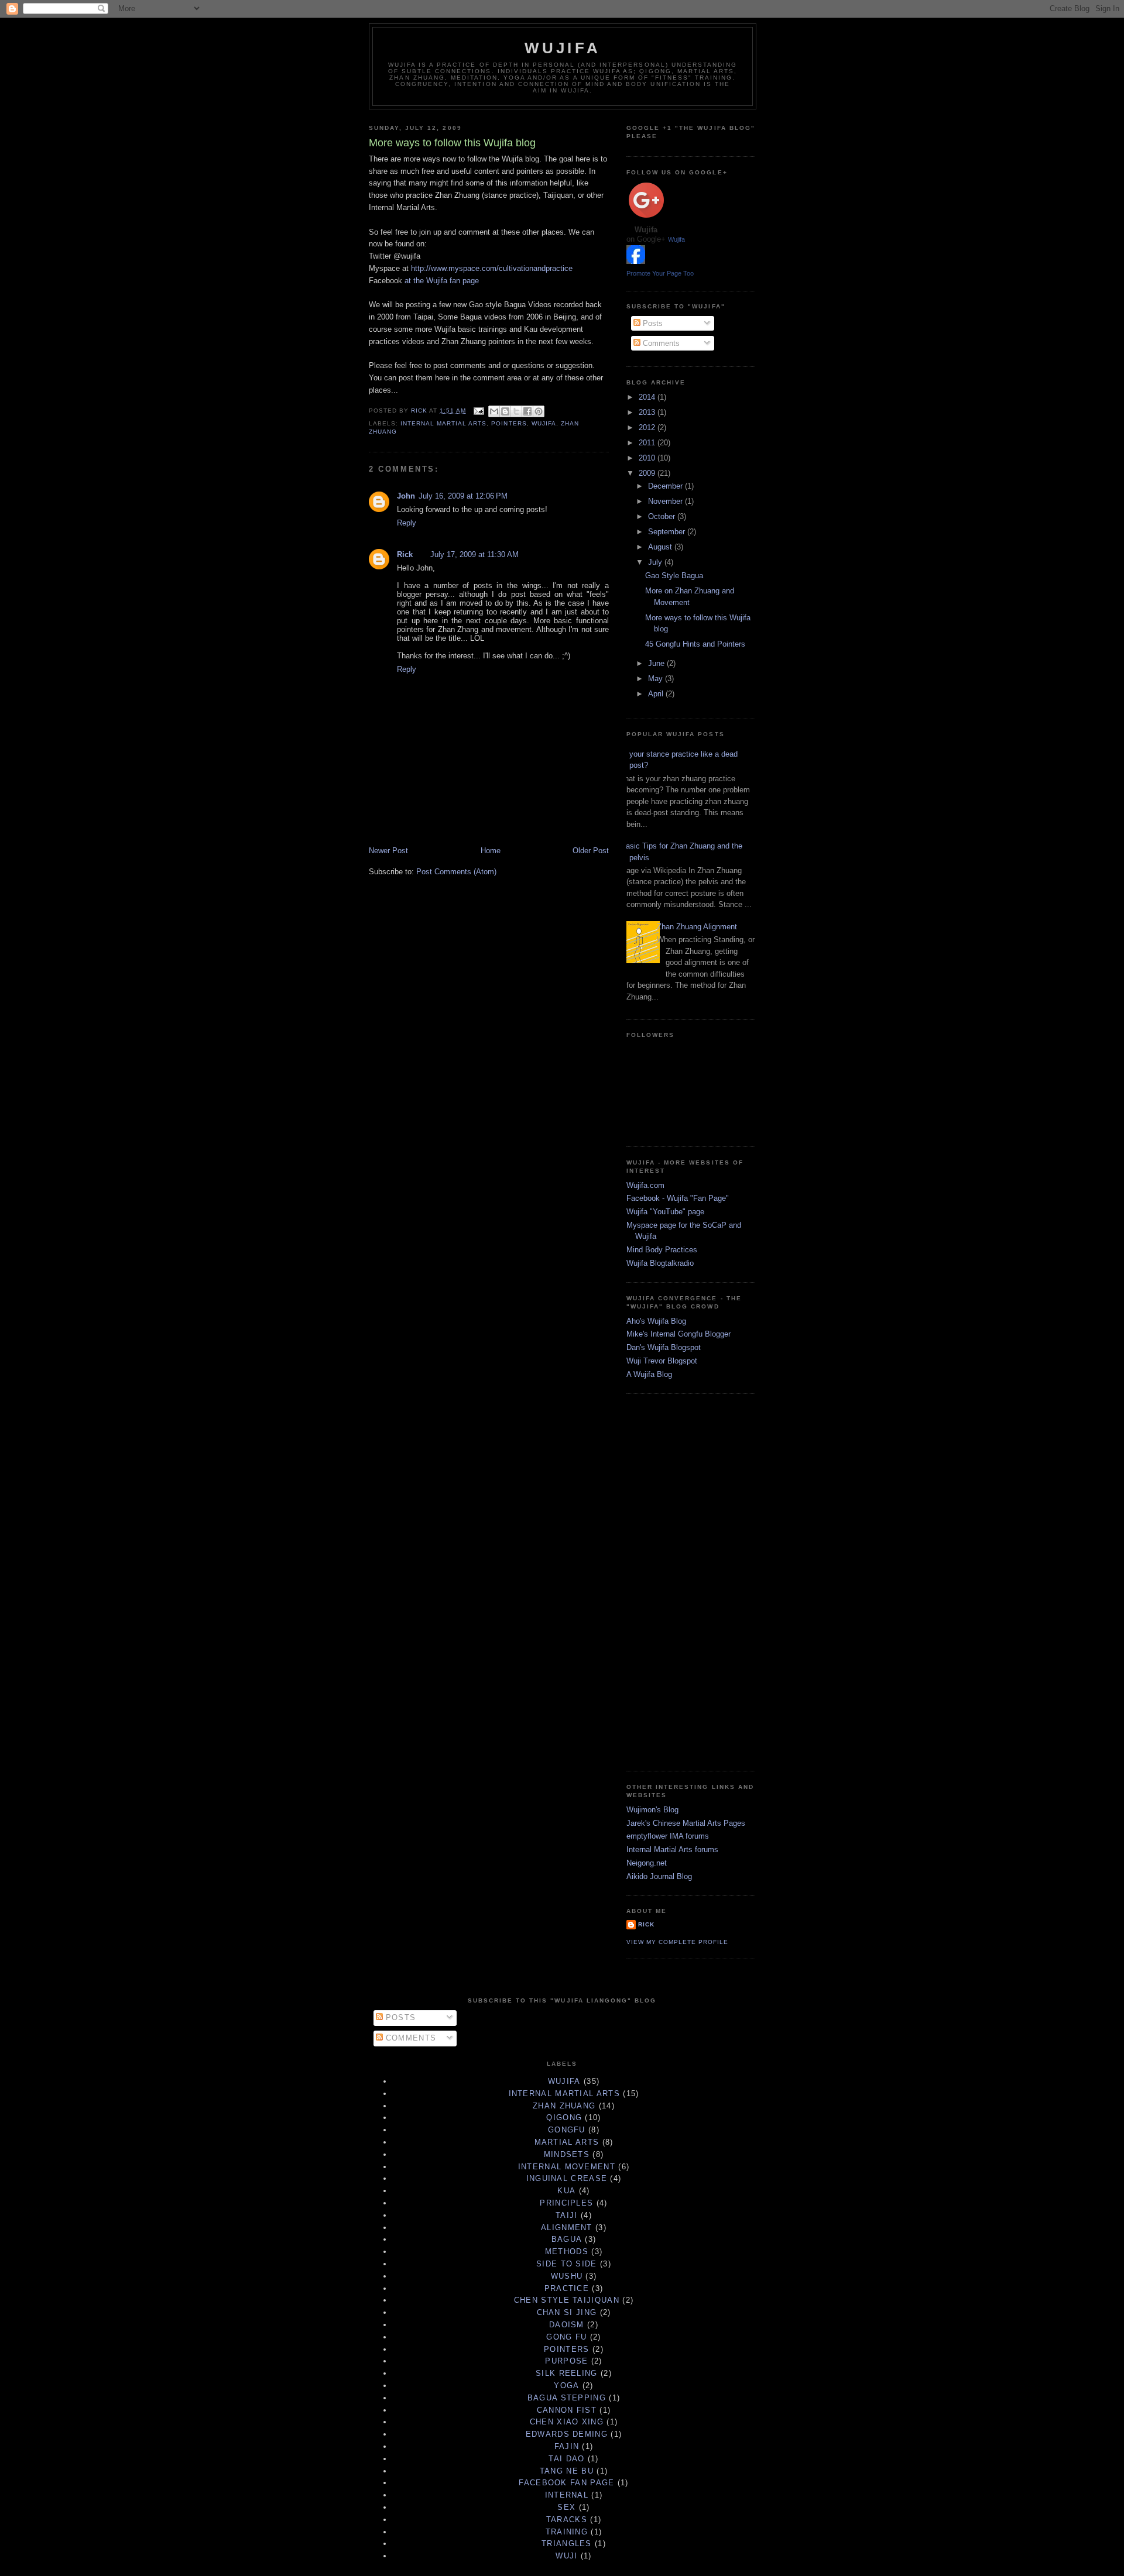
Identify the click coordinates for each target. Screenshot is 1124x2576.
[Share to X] (516, 411)
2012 (648, 427)
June (657, 663)
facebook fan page (566, 2483)
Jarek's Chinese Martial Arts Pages (686, 1823)
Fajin (567, 2446)
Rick (405, 554)
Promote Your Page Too (660, 273)
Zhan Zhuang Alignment (697, 927)
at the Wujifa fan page (442, 281)
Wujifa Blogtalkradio (660, 1263)
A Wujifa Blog (649, 1374)
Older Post (591, 851)
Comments (660, 343)
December (666, 486)
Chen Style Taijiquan (567, 2300)
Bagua (567, 2239)
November (666, 501)
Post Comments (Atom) (456, 872)
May (657, 679)
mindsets (567, 2154)
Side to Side (567, 2264)
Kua (566, 2191)
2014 (648, 397)
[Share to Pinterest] (539, 411)
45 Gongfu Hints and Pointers (695, 644)
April (657, 694)
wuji (566, 2556)
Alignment (567, 2228)
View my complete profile (677, 1942)
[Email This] (494, 411)
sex (566, 2507)
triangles (567, 2544)
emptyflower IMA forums (668, 1836)
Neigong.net (647, 1863)
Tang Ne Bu (567, 2471)
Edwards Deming (567, 2434)
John (406, 496)
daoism (567, 2325)
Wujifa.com (645, 1185)
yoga (566, 2386)
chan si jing (567, 2312)
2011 (648, 443)
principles (566, 2203)
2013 (648, 412)
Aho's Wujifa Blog (656, 1321)
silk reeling (567, 2373)
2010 (648, 458)
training (567, 2532)
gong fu (566, 2337)
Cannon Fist (567, 2410)
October (663, 516)
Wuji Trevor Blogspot (662, 1361)
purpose (566, 2361)
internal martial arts (443, 423)
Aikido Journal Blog (659, 1876)
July (656, 562)
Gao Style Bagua (674, 576)
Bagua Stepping (567, 2398)
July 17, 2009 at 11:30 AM (474, 554)
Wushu (567, 2276)
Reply (407, 523)
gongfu (567, 2130)
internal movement (567, 2167)
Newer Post (388, 851)
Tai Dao (566, 2459)
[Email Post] (479, 411)
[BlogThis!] (505, 411)
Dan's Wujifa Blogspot (664, 1347)
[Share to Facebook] (527, 411)
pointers (509, 423)
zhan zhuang (564, 2106)
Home (491, 851)
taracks (567, 2520)
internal (567, 2495)
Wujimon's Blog (652, 1810)
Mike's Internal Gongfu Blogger (678, 1334)
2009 (648, 473)
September (668, 532)
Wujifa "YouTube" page (665, 1212)
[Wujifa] (636, 261)
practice (567, 2288)
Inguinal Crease (567, 2178)
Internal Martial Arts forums (672, 1849)
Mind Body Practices (662, 1250)
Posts (652, 323)
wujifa (544, 423)
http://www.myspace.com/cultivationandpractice (492, 268)
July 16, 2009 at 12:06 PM (463, 496)
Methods (567, 2252)
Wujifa (563, 48)
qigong (564, 2118)
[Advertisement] (673, 1581)
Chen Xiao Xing (567, 2422)
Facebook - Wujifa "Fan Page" (678, 1198)
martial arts (567, 2142)
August (661, 547)
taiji (567, 2215)
